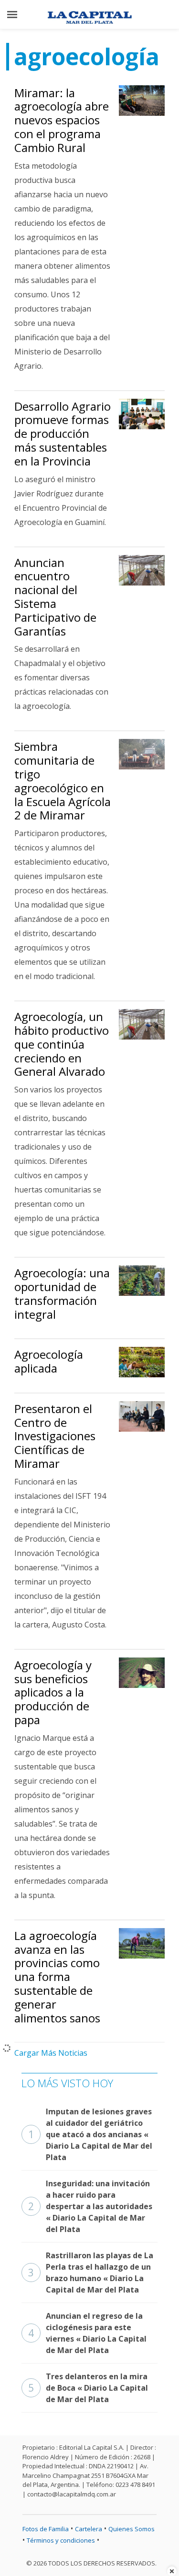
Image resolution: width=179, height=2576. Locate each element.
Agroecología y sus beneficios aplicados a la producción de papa (53, 1692)
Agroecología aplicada (49, 1361)
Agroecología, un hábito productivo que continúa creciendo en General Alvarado (62, 1044)
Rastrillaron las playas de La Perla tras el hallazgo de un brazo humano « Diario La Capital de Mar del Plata (91, 2273)
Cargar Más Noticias (51, 2053)
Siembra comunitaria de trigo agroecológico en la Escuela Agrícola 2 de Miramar (63, 781)
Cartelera (89, 2529)
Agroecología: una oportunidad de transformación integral (62, 1293)
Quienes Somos (132, 2529)
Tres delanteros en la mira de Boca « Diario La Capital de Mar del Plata (88, 2388)
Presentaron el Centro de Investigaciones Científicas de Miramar (55, 1436)
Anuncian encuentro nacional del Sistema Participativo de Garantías (55, 597)
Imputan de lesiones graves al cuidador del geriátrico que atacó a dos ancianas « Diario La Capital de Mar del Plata (90, 2134)
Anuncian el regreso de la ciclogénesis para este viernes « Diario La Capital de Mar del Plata (87, 2333)
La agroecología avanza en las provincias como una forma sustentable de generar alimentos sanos (57, 1977)
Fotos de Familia (46, 2529)
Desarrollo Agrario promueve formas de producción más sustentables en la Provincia (63, 434)
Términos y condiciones (61, 2540)
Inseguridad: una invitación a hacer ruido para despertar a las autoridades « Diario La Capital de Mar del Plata (90, 2206)
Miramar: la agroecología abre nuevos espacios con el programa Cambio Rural (62, 120)
